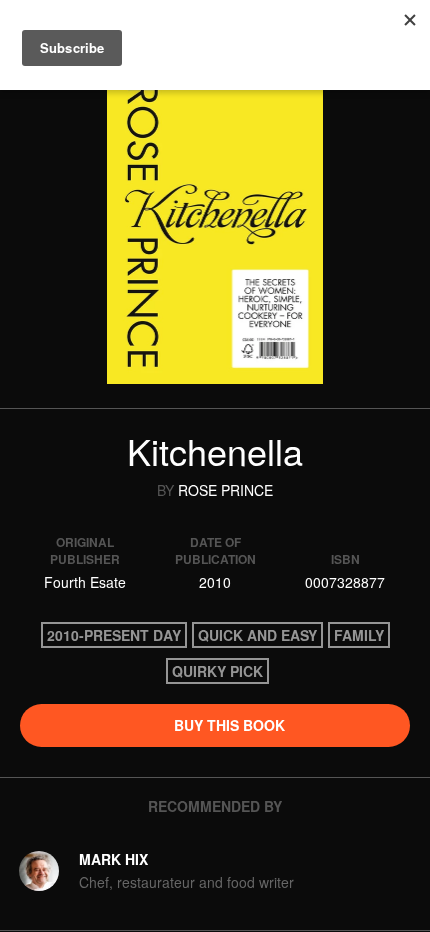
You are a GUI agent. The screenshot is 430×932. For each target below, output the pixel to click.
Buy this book (227, 725)
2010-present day (114, 635)
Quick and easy (257, 635)
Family (359, 635)
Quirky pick (217, 671)
